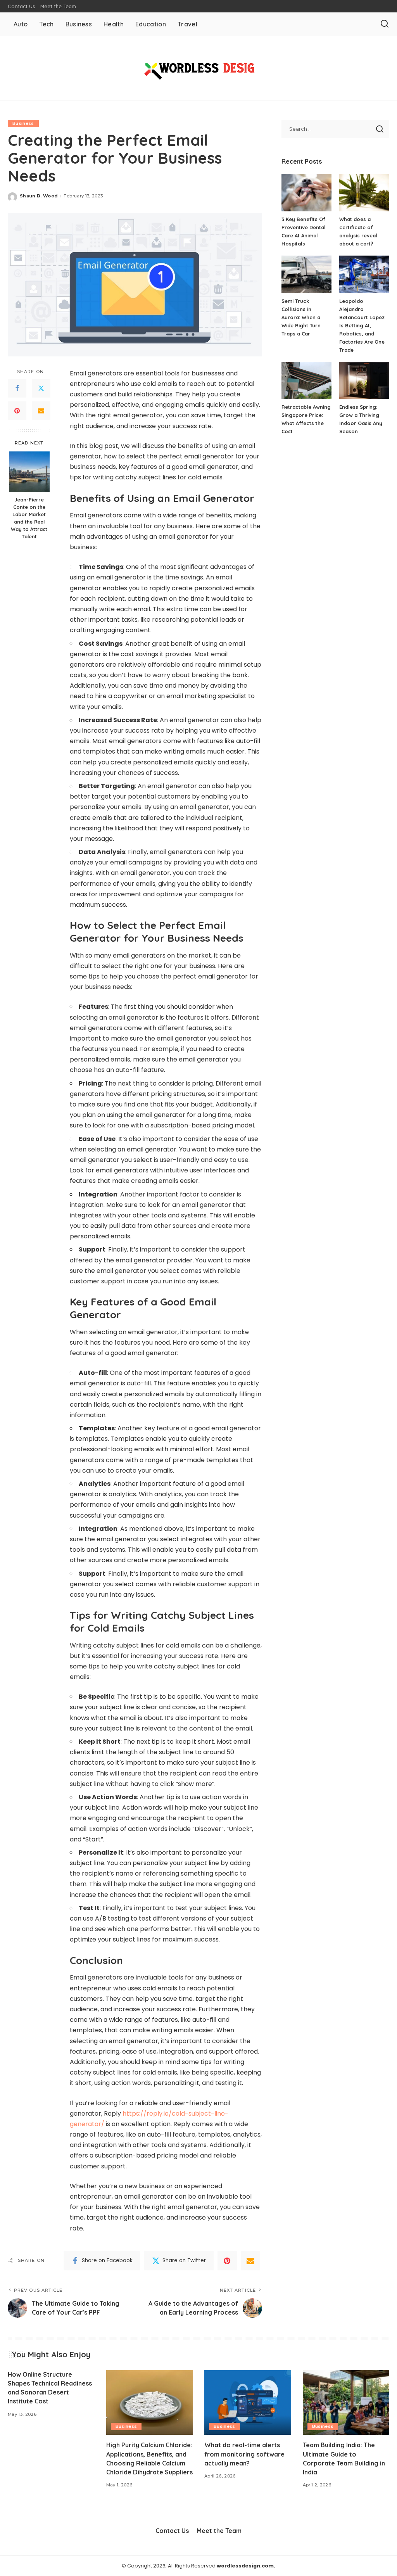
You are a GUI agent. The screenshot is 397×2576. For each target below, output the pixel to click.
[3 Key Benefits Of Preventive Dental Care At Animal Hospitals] (306, 193)
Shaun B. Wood (39, 196)
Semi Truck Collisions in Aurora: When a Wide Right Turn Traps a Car (301, 317)
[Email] (41, 411)
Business (23, 123)
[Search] (385, 24)
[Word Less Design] (198, 68)
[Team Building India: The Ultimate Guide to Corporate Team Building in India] (346, 2403)
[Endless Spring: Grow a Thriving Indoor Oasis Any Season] (364, 381)
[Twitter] (41, 388)
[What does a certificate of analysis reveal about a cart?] (364, 193)
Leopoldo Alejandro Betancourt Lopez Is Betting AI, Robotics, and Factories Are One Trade (362, 325)
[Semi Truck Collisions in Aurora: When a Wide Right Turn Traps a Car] (306, 274)
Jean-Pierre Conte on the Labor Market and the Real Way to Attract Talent (29, 518)
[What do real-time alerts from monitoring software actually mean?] (248, 2403)
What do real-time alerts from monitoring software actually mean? (244, 2454)
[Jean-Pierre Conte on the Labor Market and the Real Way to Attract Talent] (29, 472)
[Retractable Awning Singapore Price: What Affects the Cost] (306, 381)
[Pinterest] (17, 411)
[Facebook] (17, 388)
